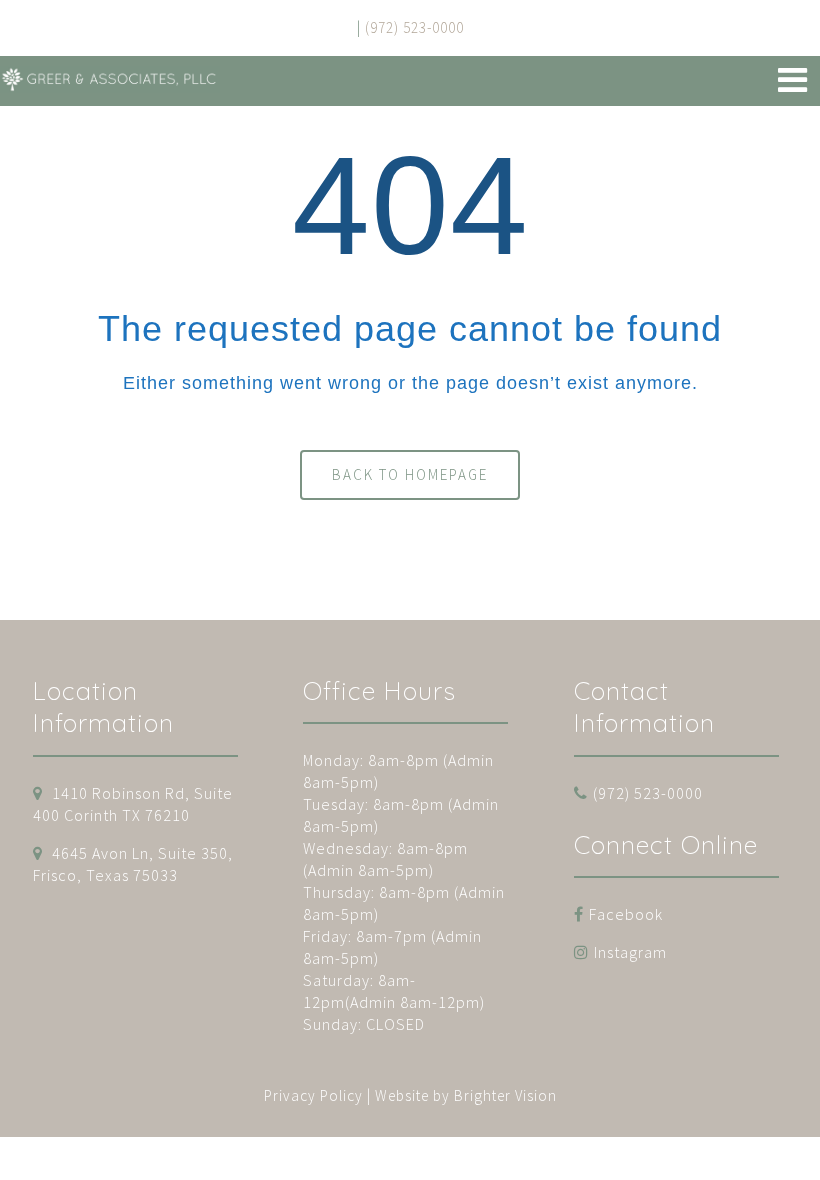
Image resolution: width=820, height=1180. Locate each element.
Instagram (630, 952)
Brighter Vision (505, 1095)
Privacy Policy (313, 1095)
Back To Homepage (410, 474)
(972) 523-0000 (648, 793)
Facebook (626, 914)
